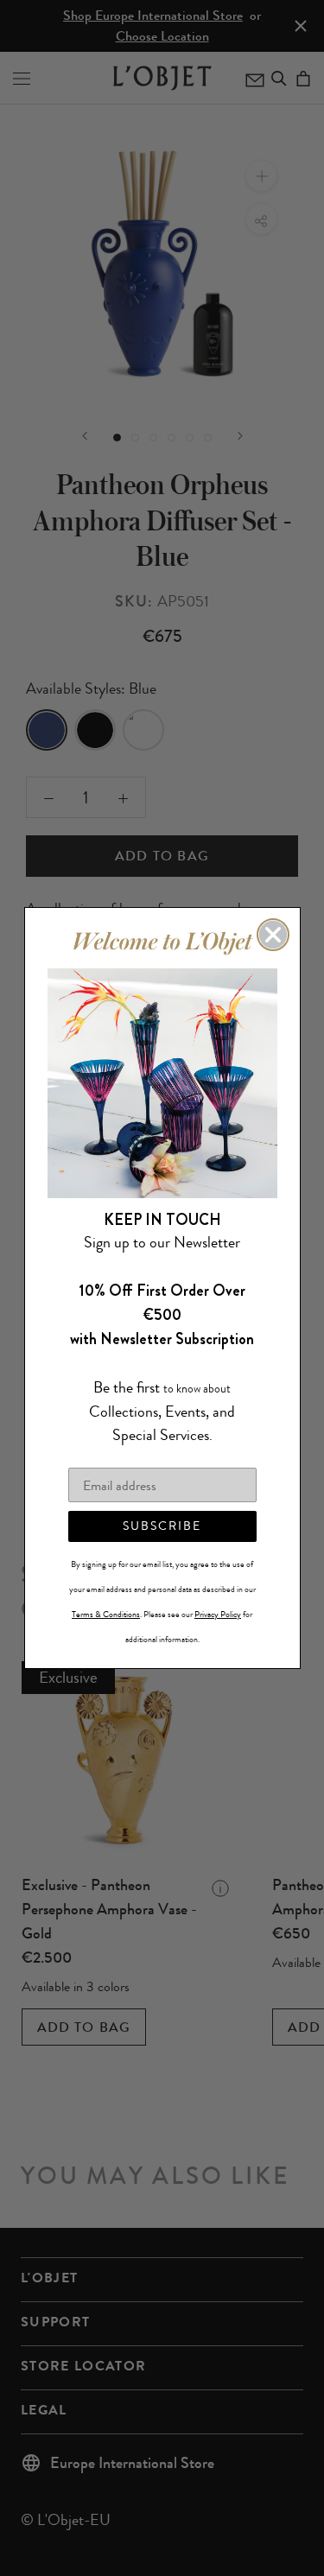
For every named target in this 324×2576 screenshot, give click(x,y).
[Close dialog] (273, 935)
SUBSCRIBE (162, 1526)
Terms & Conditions (106, 1615)
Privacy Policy (218, 1615)
